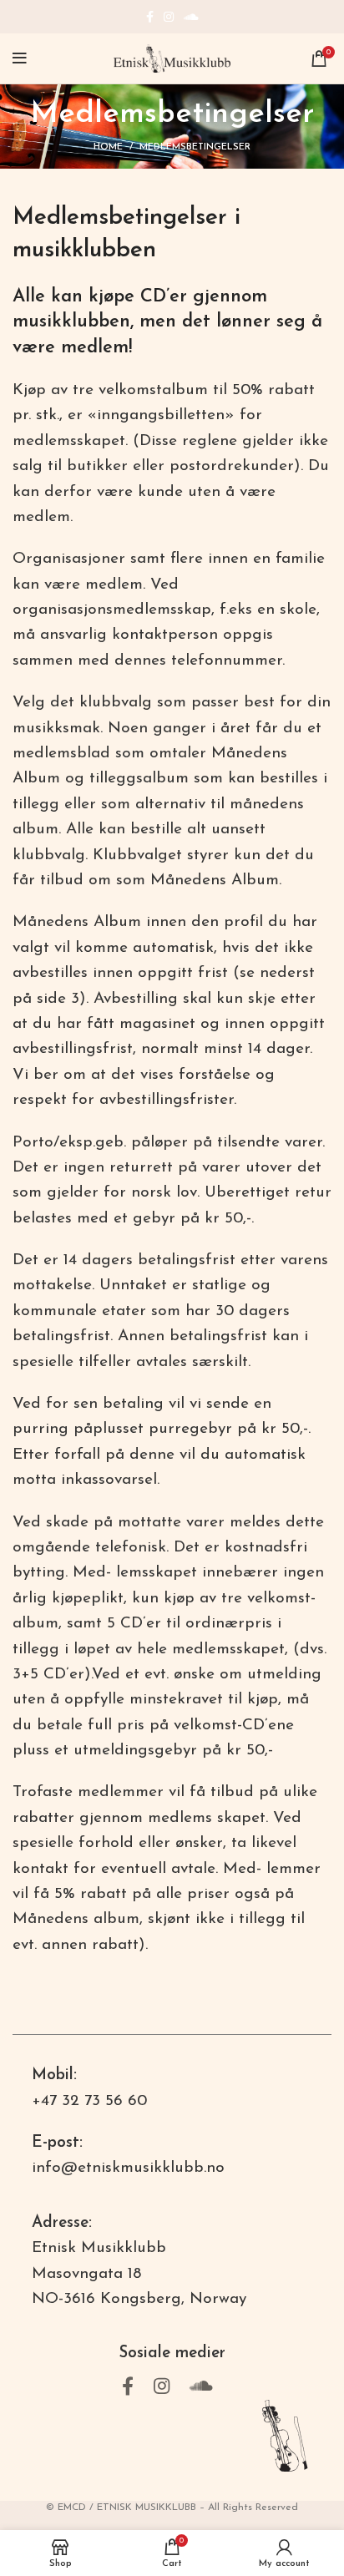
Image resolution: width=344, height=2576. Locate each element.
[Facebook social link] (150, 17)
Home (108, 147)
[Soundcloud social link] (191, 17)
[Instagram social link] (169, 17)
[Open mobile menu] (20, 58)
